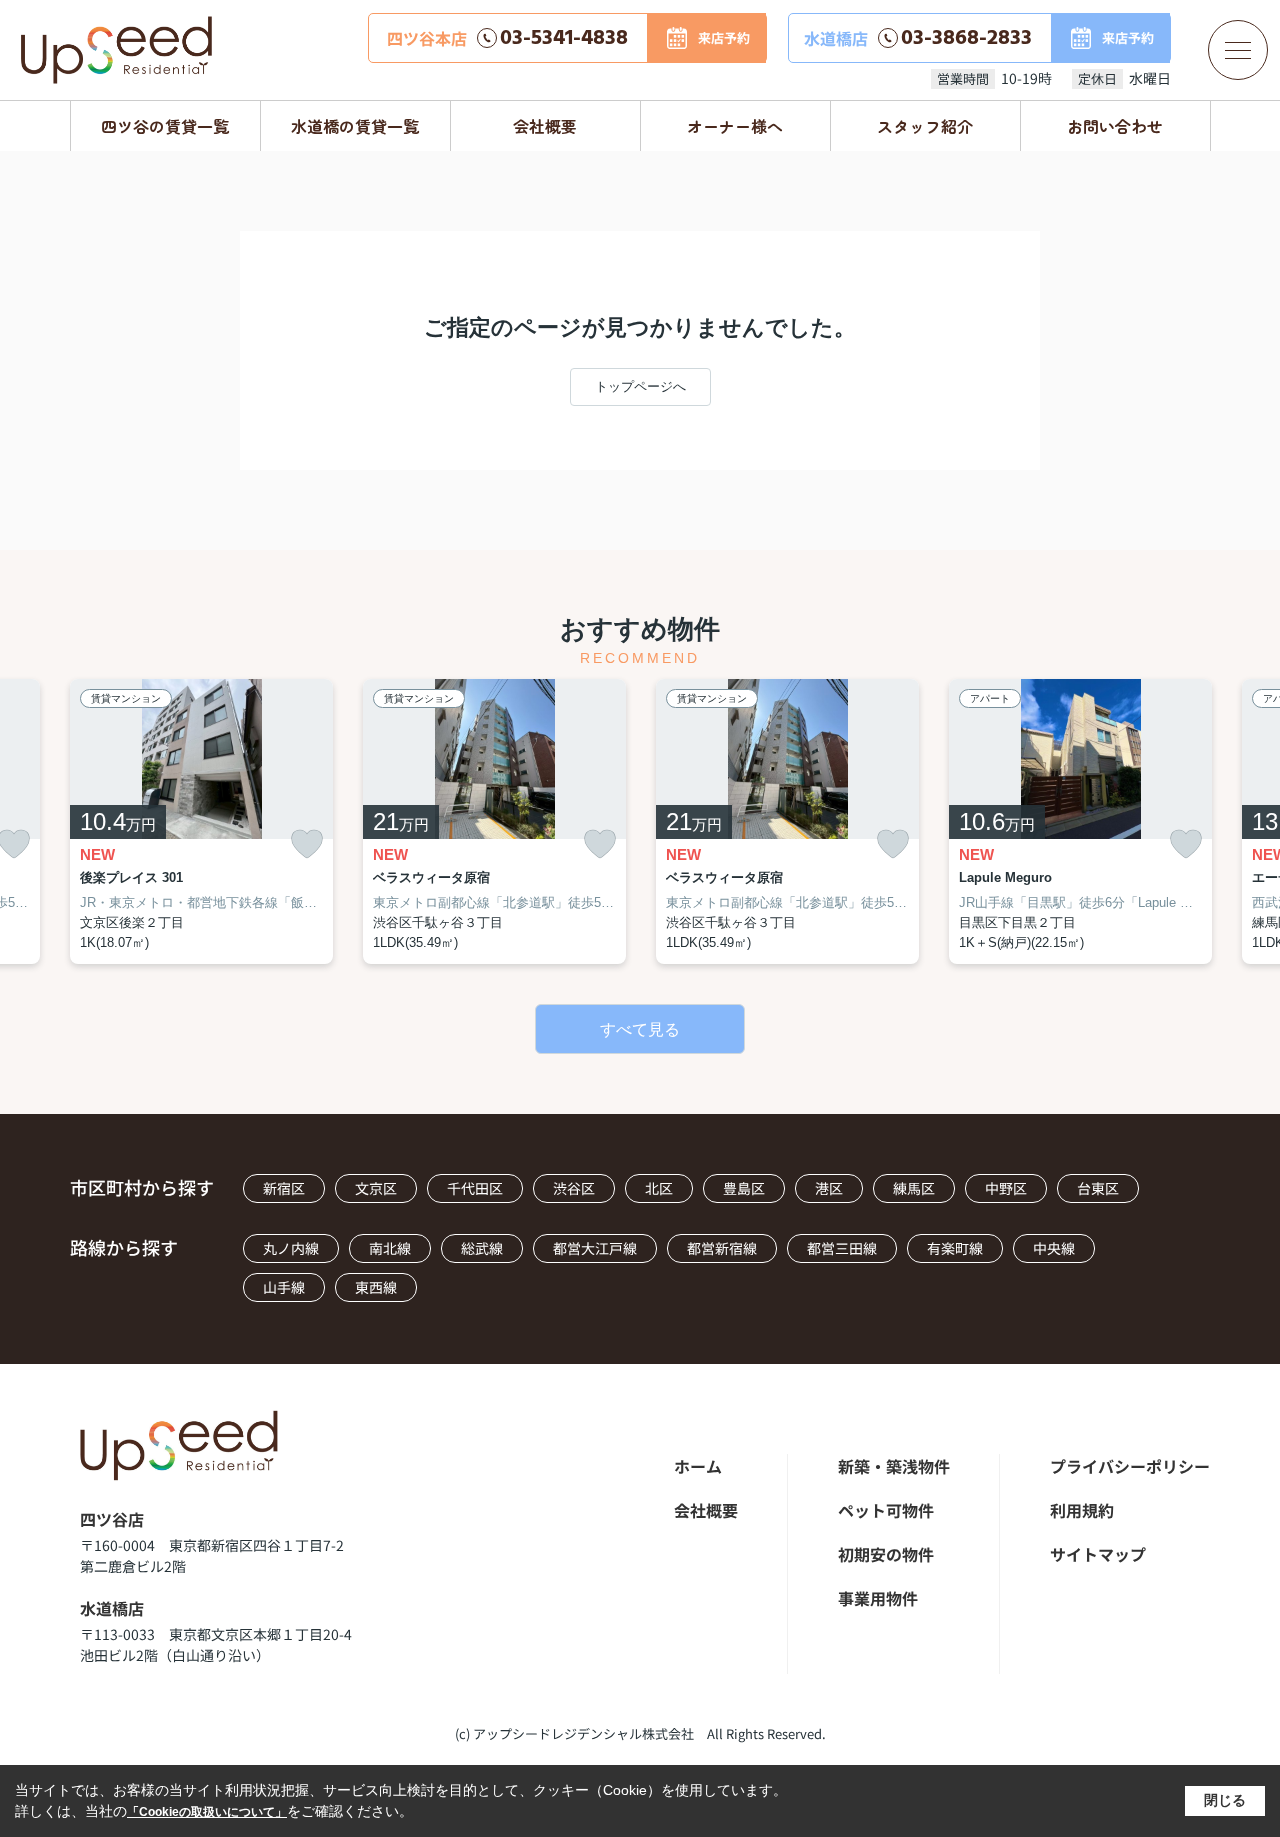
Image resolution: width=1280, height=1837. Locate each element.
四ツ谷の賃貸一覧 (165, 126)
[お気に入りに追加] (307, 844)
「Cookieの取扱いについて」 (207, 1812)
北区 (659, 1188)
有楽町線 (955, 1248)
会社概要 (545, 126)
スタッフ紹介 (925, 126)
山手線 (284, 1287)
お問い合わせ (1115, 126)
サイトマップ (1098, 1554)
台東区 (1098, 1188)
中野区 (1006, 1188)
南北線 (390, 1248)
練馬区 (914, 1188)
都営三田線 (842, 1248)
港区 (829, 1188)
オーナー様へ (735, 126)
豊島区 (744, 1188)
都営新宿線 (722, 1248)
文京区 (376, 1188)
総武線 (482, 1248)
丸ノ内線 (291, 1248)
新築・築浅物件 (894, 1466)
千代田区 (475, 1188)
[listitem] (201, 822)
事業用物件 (878, 1598)
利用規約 (1082, 1510)
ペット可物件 (886, 1510)
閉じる (1225, 1800)
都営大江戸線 (595, 1248)
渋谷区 (574, 1188)
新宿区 (284, 1188)
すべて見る (640, 1029)
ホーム (698, 1466)
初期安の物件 (886, 1554)
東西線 (376, 1287)
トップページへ (640, 386)
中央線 (1054, 1248)
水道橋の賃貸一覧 (355, 126)
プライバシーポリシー (1130, 1466)
